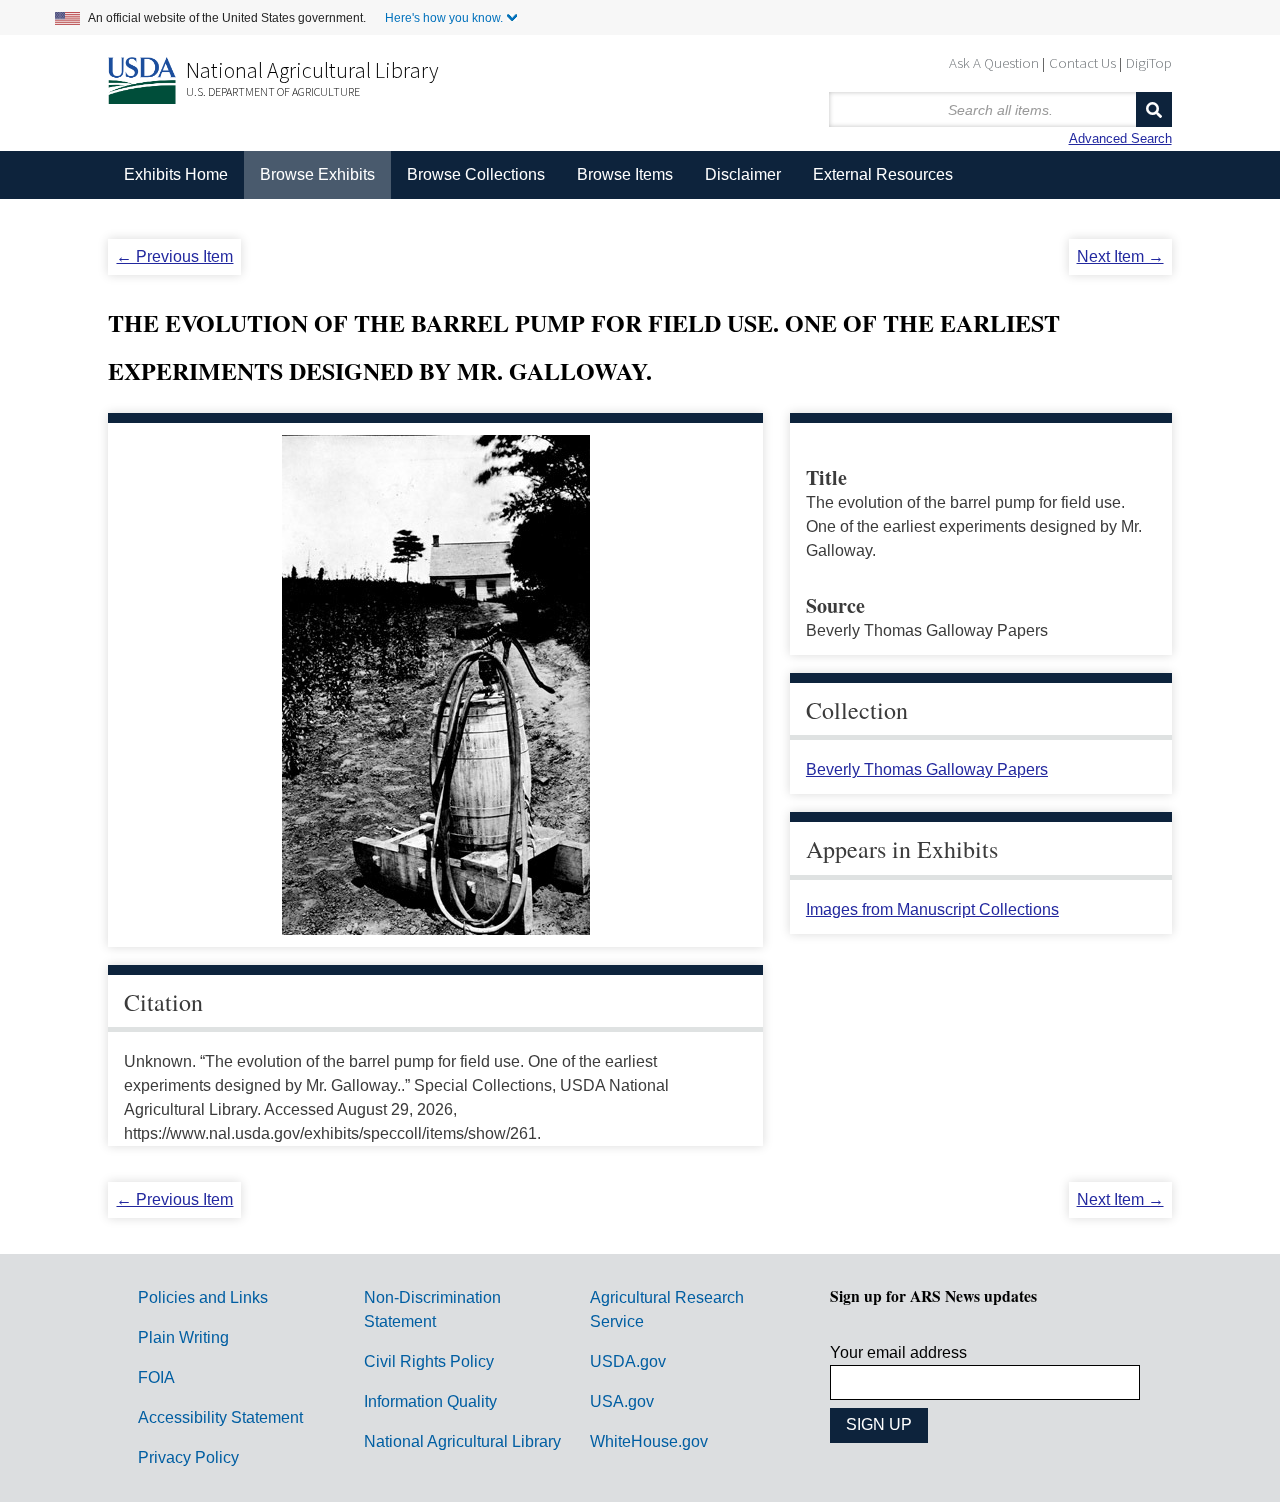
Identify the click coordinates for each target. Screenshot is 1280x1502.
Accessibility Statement (220, 1417)
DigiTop (1149, 62)
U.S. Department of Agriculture (273, 91)
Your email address (898, 1352)
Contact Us (1082, 62)
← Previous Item (174, 256)
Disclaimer (743, 174)
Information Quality (430, 1401)
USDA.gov (628, 1361)
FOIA (156, 1377)
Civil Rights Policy (429, 1361)
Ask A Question (994, 62)
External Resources (883, 174)
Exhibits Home (176, 174)
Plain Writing (183, 1337)
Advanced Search (1120, 138)
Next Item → (1120, 256)
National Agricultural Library (312, 70)
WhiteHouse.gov (649, 1441)
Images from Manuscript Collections (932, 909)
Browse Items (625, 174)
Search (1154, 109)
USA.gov (622, 1401)
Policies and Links (203, 1297)
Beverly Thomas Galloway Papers (927, 769)
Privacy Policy (188, 1457)
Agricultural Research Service (667, 1309)
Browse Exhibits (317, 174)
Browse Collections (476, 174)
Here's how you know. (444, 18)
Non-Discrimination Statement (432, 1309)
